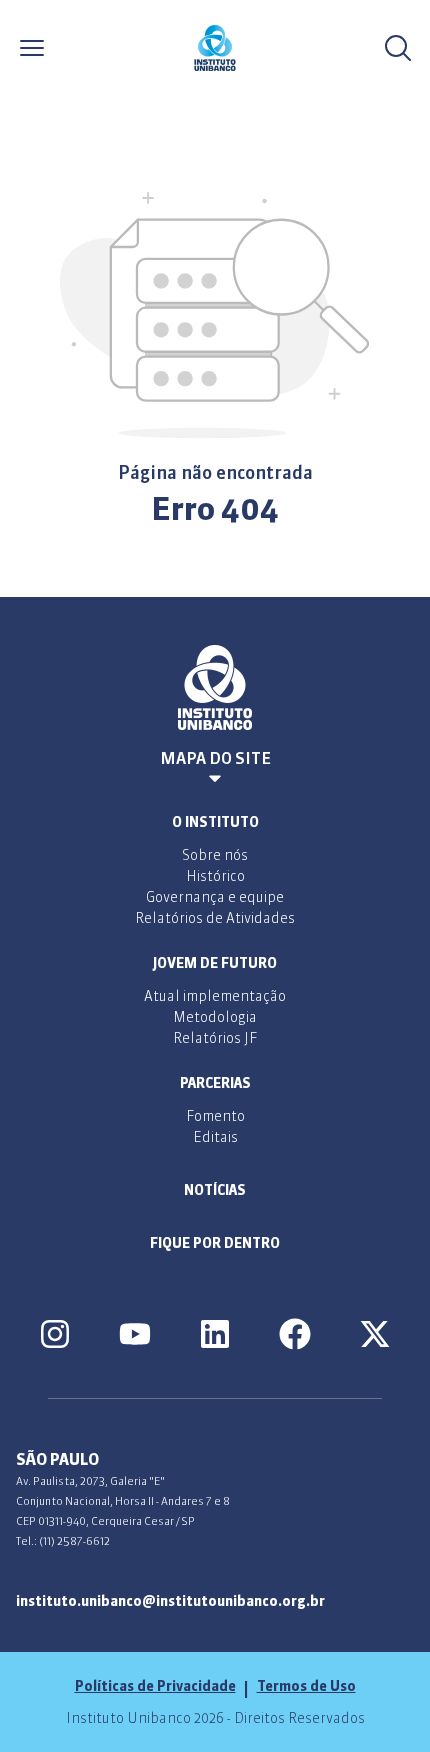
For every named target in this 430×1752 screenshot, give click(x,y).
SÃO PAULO (57, 1459)
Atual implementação (215, 996)
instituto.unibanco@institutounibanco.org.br (170, 1601)
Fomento (215, 1116)
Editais (215, 1137)
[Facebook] (295, 1334)
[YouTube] (135, 1334)
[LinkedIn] (215, 1334)
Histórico (215, 876)
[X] (375, 1334)
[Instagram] (55, 1334)
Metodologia (215, 1017)
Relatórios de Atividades (215, 918)
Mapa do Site (215, 758)
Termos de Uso (306, 1686)
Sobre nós (215, 855)
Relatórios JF (215, 1038)
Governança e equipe (215, 897)
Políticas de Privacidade (155, 1686)
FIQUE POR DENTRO (215, 1243)
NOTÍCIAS (215, 1190)
